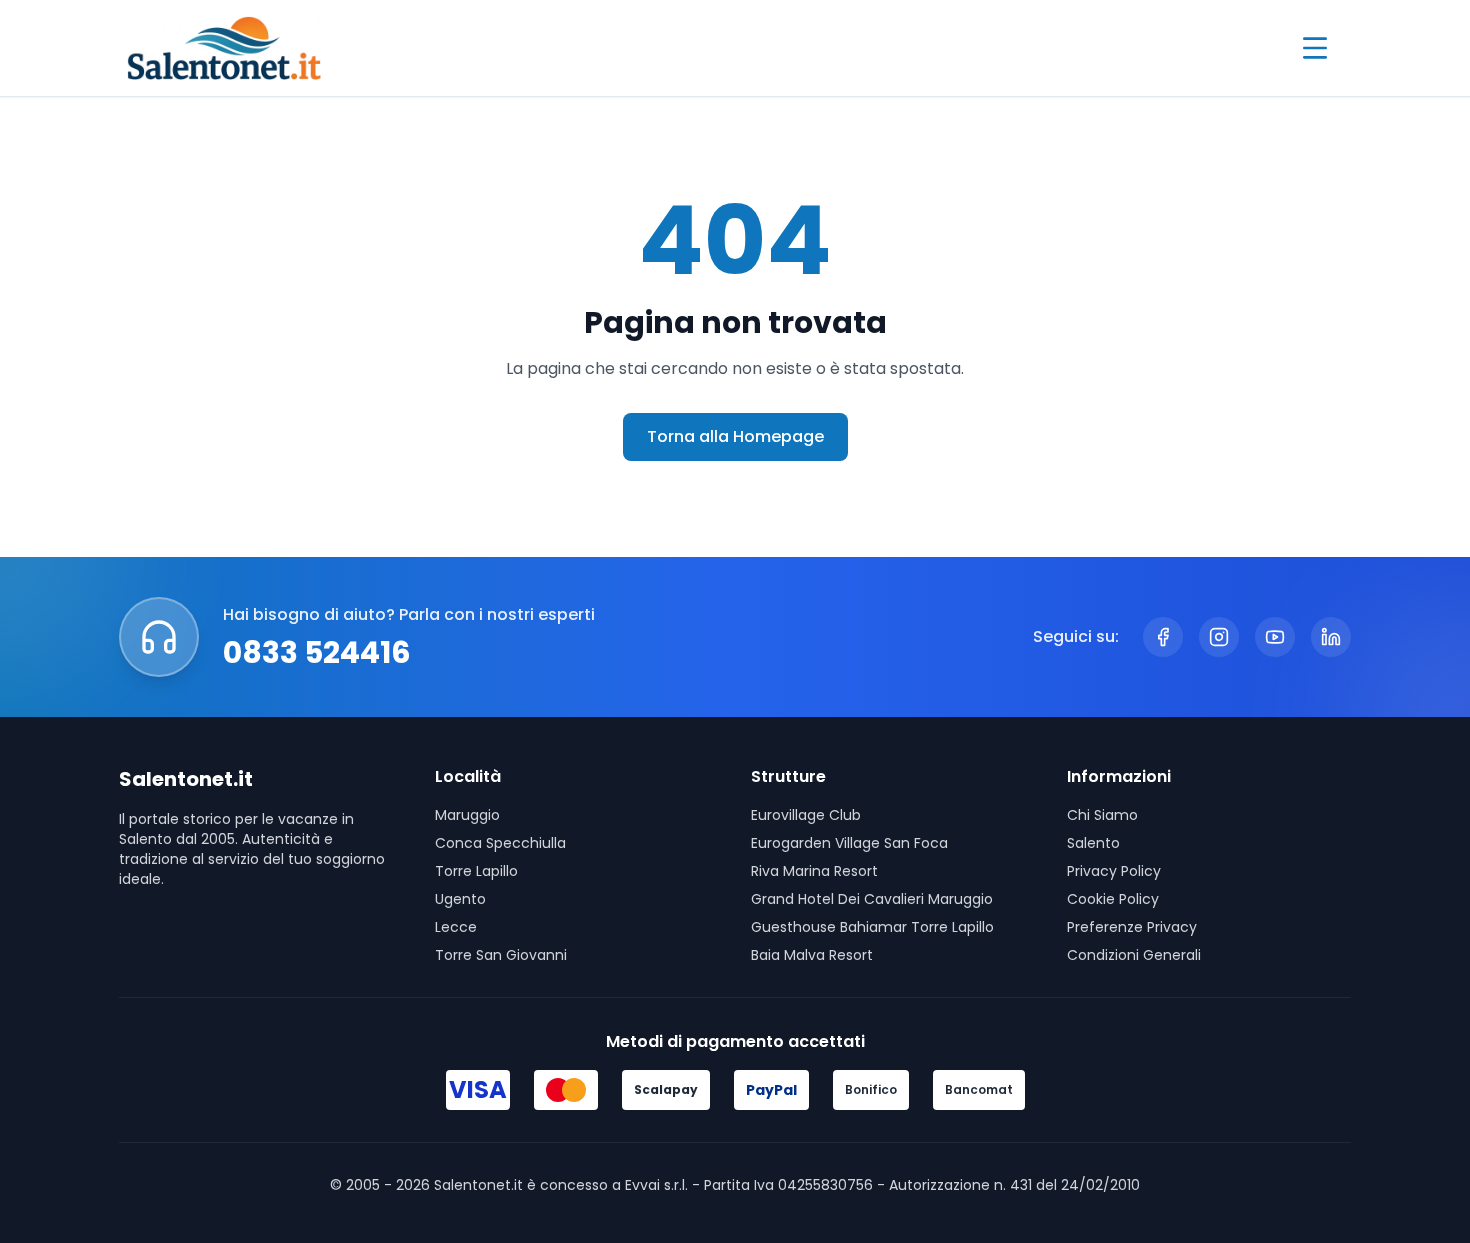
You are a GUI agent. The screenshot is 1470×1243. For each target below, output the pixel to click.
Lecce (456, 927)
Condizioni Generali (1134, 955)
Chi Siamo (1102, 815)
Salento (1093, 843)
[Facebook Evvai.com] (1163, 637)
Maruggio (467, 815)
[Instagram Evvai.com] (1219, 637)
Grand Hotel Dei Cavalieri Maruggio (872, 899)
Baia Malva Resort (812, 955)
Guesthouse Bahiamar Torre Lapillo (872, 927)
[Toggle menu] (1315, 48)
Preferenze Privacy (1132, 927)
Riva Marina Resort (814, 871)
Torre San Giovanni (501, 955)
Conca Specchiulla (500, 843)
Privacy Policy (1114, 871)
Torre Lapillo (476, 871)
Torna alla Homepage (735, 436)
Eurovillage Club (806, 815)
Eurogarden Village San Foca (849, 843)
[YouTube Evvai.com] (1275, 637)
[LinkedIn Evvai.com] (1331, 637)
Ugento (460, 899)
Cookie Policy (1113, 899)
